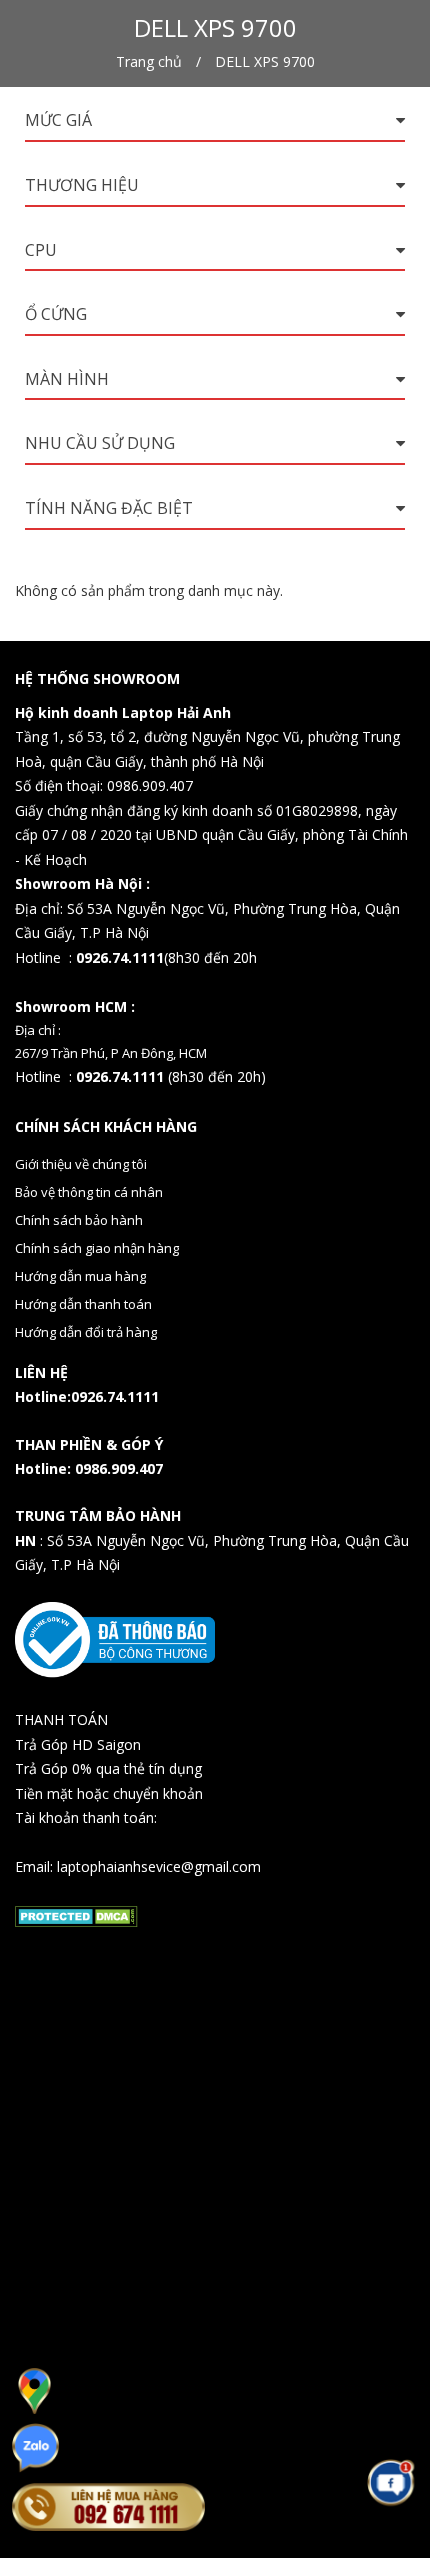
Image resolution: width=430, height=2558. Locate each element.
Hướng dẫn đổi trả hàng (86, 1332)
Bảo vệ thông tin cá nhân (89, 1192)
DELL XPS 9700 (265, 61)
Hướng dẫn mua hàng (80, 1276)
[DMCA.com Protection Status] (76, 1915)
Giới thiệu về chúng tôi (81, 1164)
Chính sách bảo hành (79, 1220)
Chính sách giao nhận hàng (97, 1248)
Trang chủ (149, 61)
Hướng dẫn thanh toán (83, 1304)
